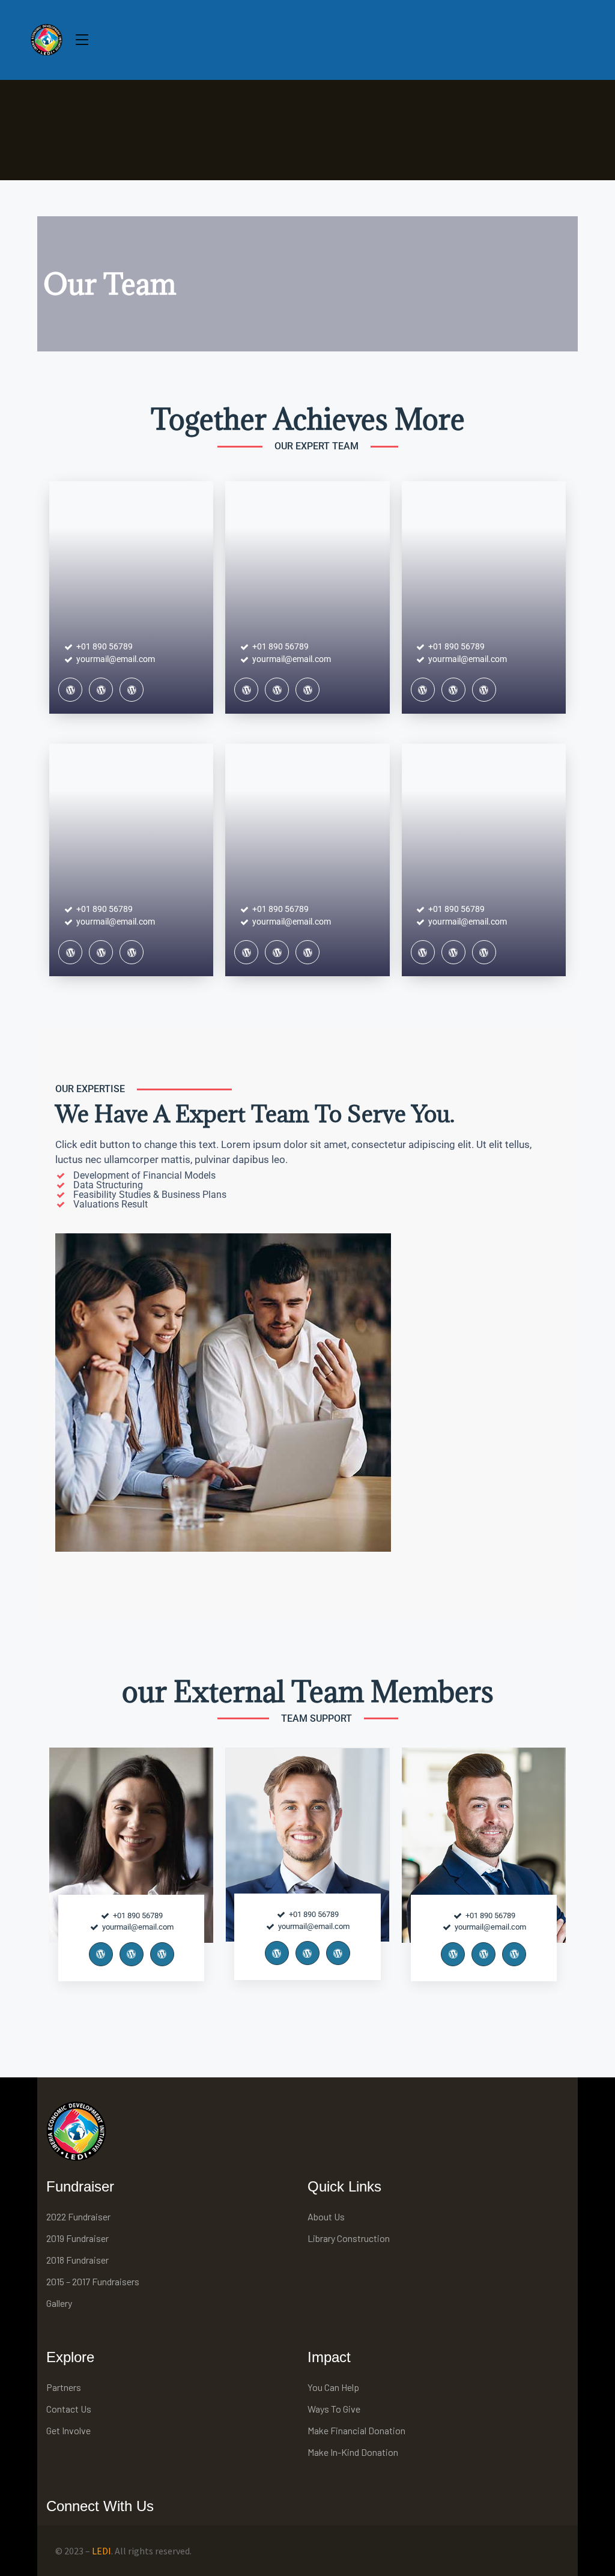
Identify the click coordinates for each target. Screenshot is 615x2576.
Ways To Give (334, 2409)
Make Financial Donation (356, 2430)
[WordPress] (70, 690)
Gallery (59, 2303)
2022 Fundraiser (78, 2216)
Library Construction (349, 2238)
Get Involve (68, 2430)
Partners (64, 2387)
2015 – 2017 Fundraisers (93, 2281)
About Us (326, 2216)
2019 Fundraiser (77, 2238)
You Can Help (333, 2387)
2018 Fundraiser (77, 2260)
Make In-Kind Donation (353, 2452)
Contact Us (69, 2409)
